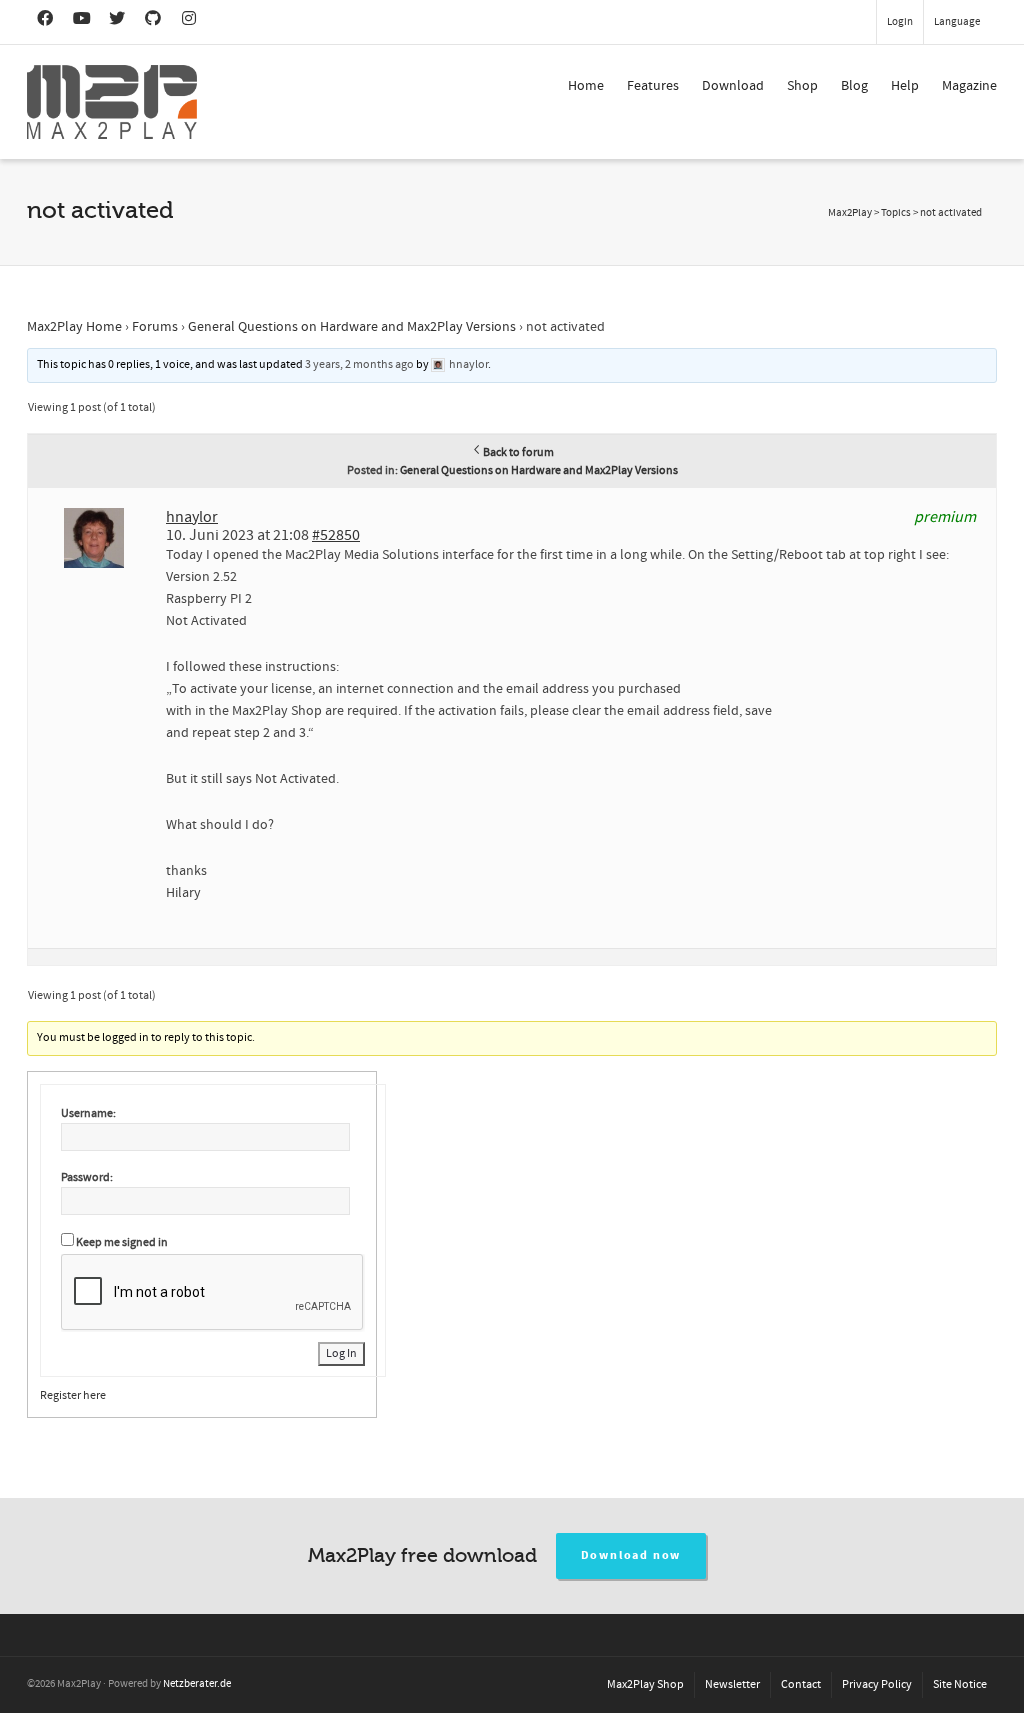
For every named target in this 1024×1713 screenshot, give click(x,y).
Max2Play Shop (645, 1684)
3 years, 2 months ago (359, 364)
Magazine (969, 86)
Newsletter (732, 1684)
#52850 (336, 535)
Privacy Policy (877, 1684)
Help (905, 86)
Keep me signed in (122, 1242)
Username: (88, 1113)
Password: (87, 1177)
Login (900, 22)
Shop (802, 86)
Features (653, 86)
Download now (631, 1555)
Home (586, 86)
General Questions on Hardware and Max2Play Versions (352, 327)
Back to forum (518, 452)
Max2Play (850, 213)
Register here (73, 1395)
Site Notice (960, 1684)
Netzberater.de (197, 1684)
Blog (854, 86)
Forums (155, 327)
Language (957, 22)
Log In (341, 1353)
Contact (801, 1684)
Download (733, 86)
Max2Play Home (74, 327)
